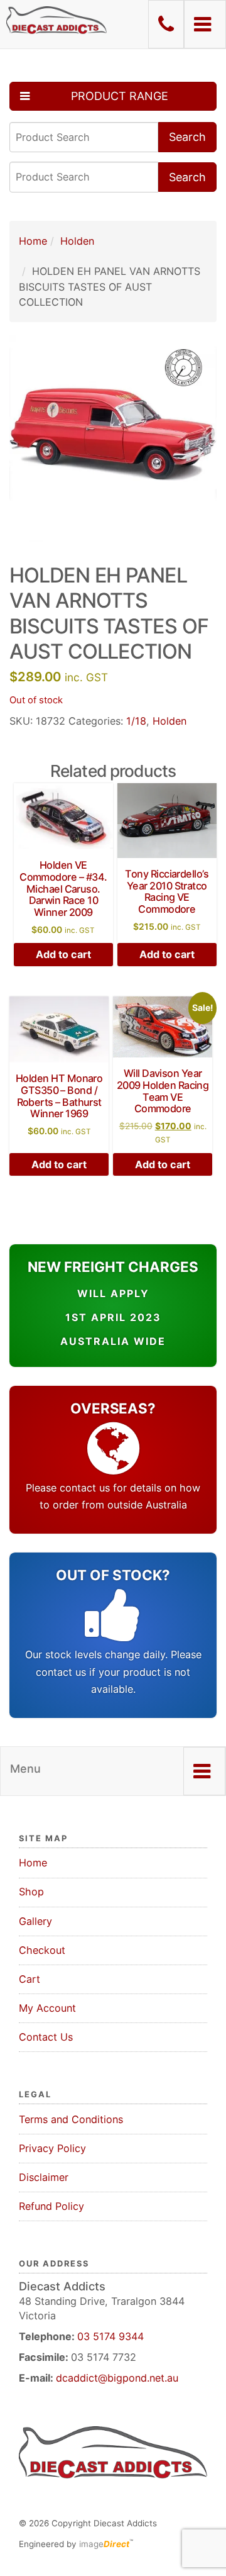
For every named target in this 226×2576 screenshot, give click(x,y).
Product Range (120, 96)
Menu (25, 1769)
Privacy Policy (52, 2148)
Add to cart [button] (63, 954)
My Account (47, 2008)
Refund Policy (51, 2206)
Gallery (35, 1921)
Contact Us (46, 2037)
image (104, 2544)
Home (33, 241)
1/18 (136, 721)
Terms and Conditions (71, 2119)
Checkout (42, 1950)
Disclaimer (44, 2177)
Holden (77, 241)
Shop (31, 1892)
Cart (30, 1979)
